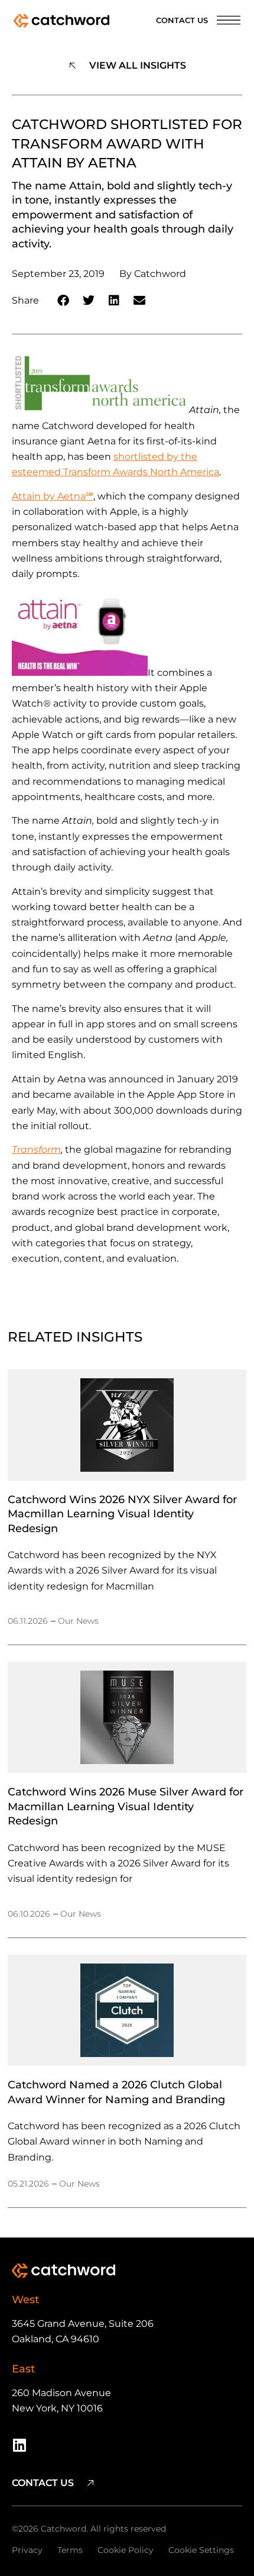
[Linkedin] (19, 2445)
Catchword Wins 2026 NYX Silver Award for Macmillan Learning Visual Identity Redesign (122, 1514)
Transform (36, 1150)
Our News (78, 1621)
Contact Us (182, 20)
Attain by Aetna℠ (53, 496)
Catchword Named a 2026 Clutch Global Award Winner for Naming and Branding (116, 2092)
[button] (63, 301)
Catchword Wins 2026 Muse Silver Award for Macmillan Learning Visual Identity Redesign (126, 1806)
